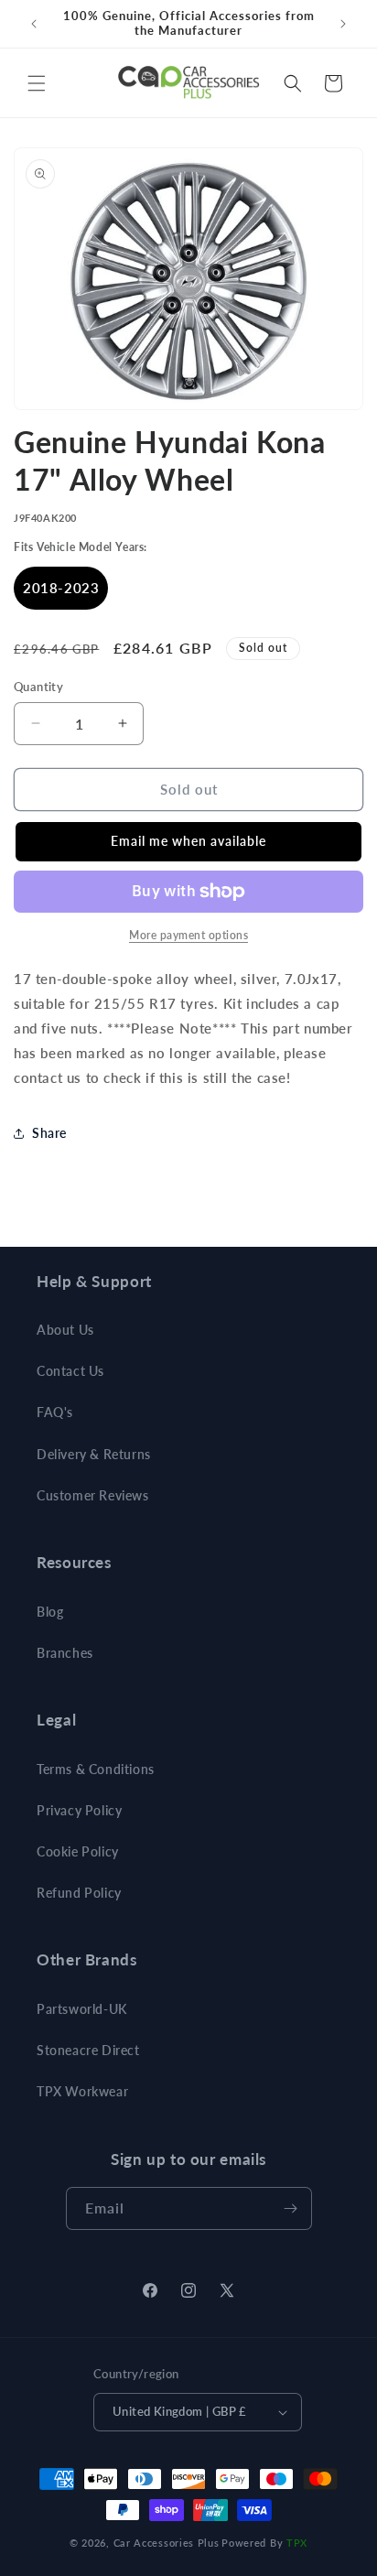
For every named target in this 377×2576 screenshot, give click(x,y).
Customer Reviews (93, 1495)
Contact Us (70, 1371)
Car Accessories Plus (167, 2543)
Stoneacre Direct (88, 2050)
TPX (297, 2543)
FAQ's (55, 1412)
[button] (37, 83)
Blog (50, 1612)
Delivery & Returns (94, 1454)
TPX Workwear (82, 2091)
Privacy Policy (79, 1810)
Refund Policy (79, 1893)
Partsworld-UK (82, 2009)
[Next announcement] (343, 24)
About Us (65, 1330)
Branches (65, 1653)
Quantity (38, 687)
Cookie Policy (78, 1851)
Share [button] (49, 1133)
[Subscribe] (291, 2208)
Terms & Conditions (96, 1769)
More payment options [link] (188, 935)
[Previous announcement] (34, 24)
